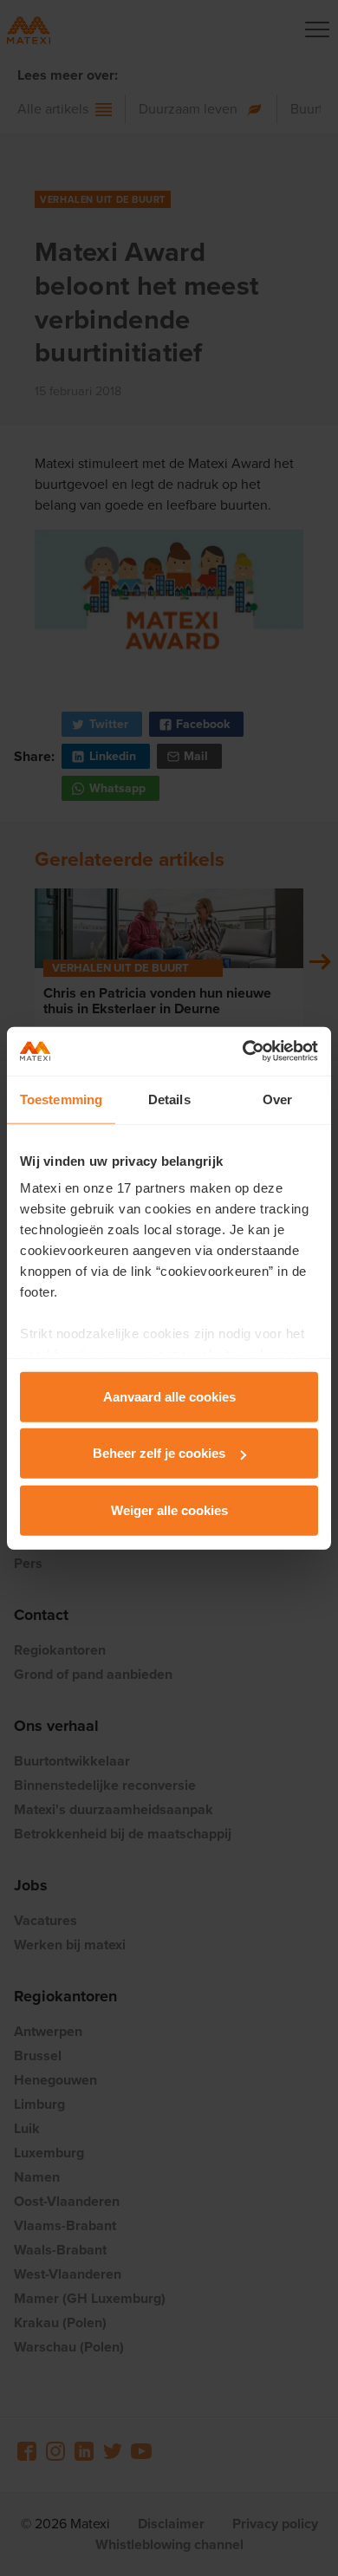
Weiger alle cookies (169, 1509)
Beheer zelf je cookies (159, 1453)
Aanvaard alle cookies (169, 1396)
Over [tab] (277, 1099)
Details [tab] (169, 1099)
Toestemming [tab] (61, 1099)
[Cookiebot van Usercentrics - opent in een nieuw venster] (243, 1051)
